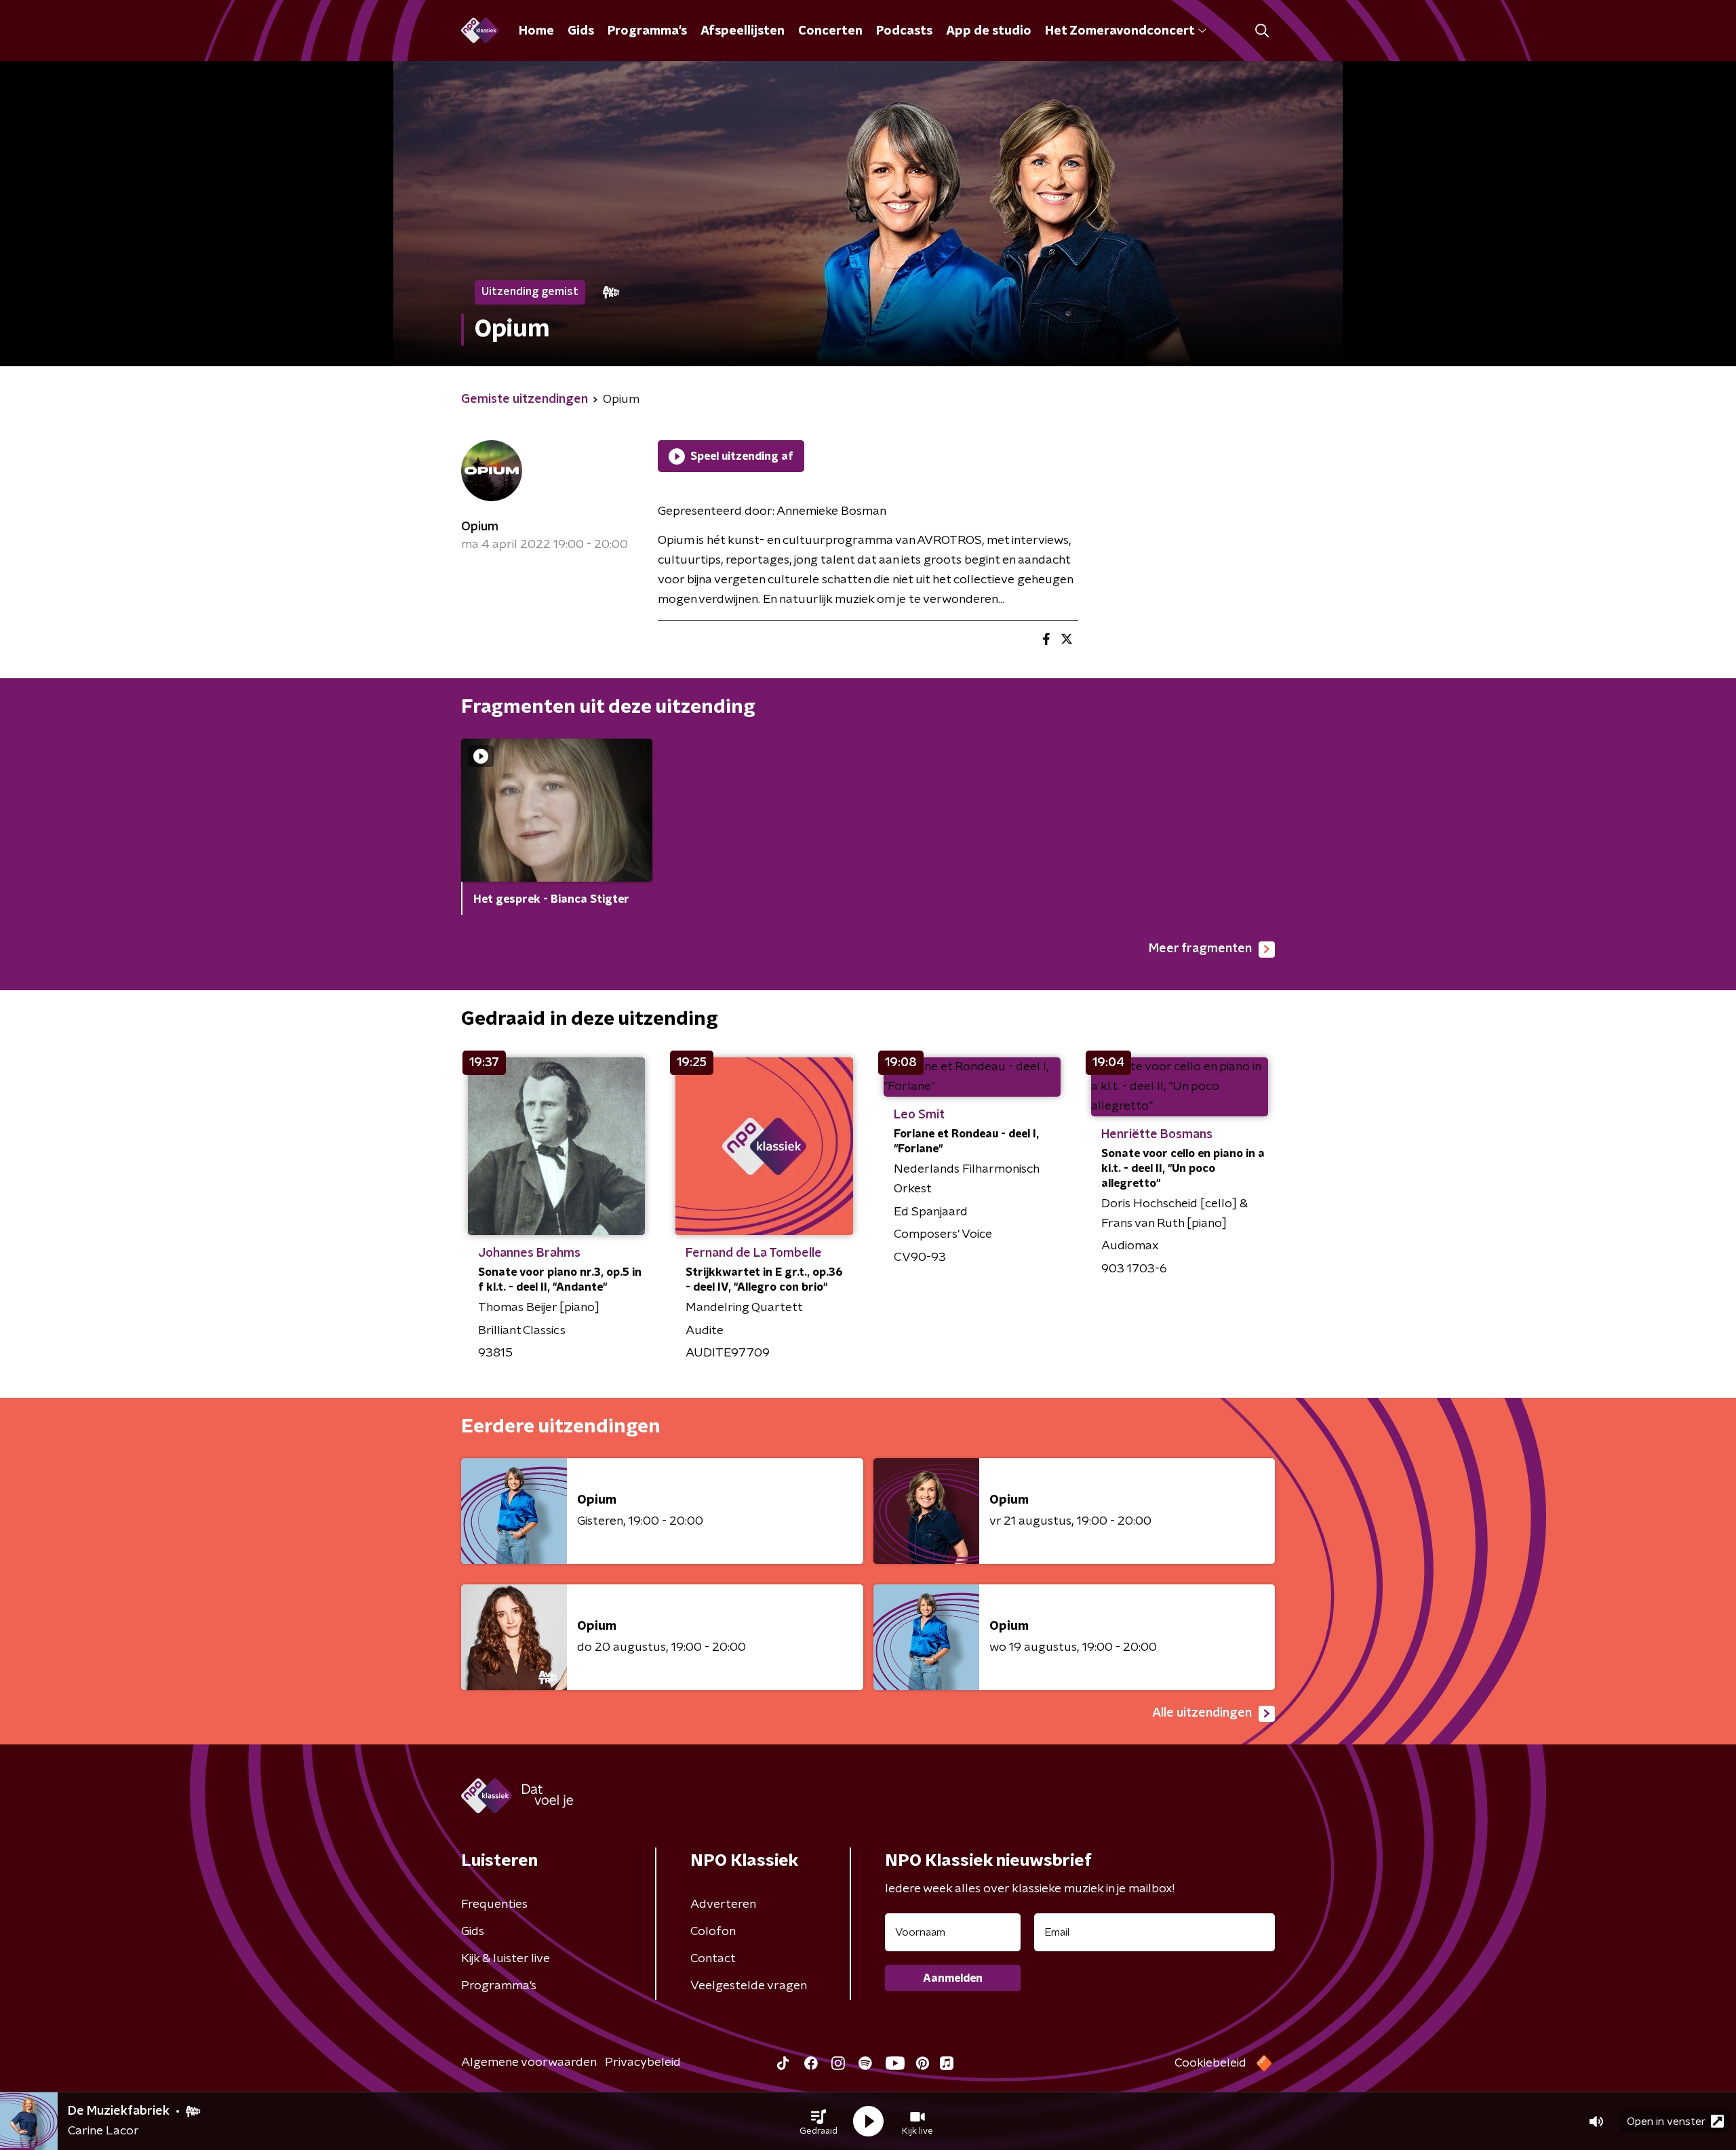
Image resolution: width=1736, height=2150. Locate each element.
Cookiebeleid (1210, 2063)
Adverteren (723, 1904)
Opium (480, 527)
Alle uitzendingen (1202, 1713)
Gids (581, 31)
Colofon (713, 1932)
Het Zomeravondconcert (1120, 31)
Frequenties (494, 1904)
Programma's (647, 31)
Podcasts (904, 31)
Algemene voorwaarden (529, 2063)
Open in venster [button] (1666, 2122)
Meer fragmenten (1200, 949)
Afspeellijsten (743, 31)
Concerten (830, 31)
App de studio (989, 31)
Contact (713, 1959)
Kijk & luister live (506, 1959)
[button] (818, 2122)
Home (536, 31)
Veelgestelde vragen (749, 1986)
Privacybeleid (643, 2063)
